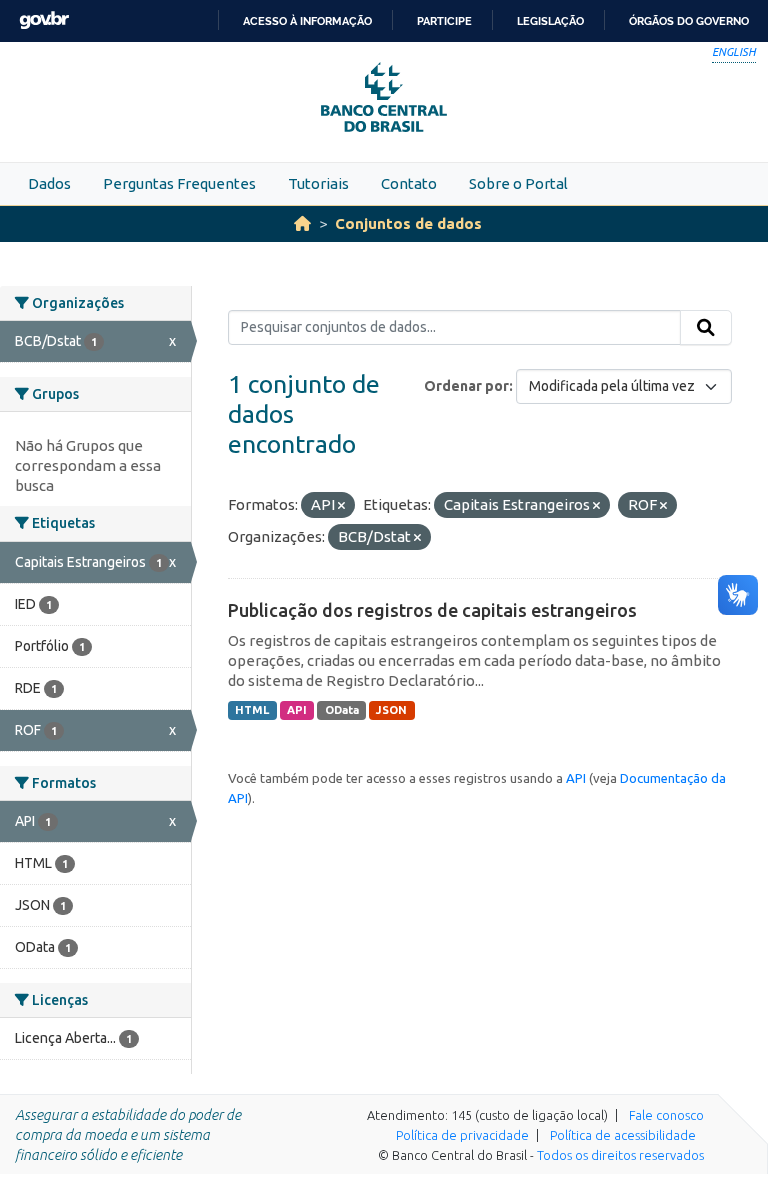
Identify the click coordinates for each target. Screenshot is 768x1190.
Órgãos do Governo (689, 21)
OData (342, 710)
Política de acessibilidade (623, 1135)
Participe (444, 21)
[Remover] (341, 506)
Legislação (550, 21)
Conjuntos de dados (408, 223)
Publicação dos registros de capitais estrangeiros (432, 610)
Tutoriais (318, 183)
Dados (49, 183)
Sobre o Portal (518, 183)
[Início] (302, 223)
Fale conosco (666, 1115)
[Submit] (706, 328)
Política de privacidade (462, 1135)
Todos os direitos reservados (620, 1155)
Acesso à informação (307, 21)
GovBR (44, 20)
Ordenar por (466, 386)
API (297, 710)
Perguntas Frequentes (179, 183)
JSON (391, 710)
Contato (409, 183)
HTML (252, 710)
